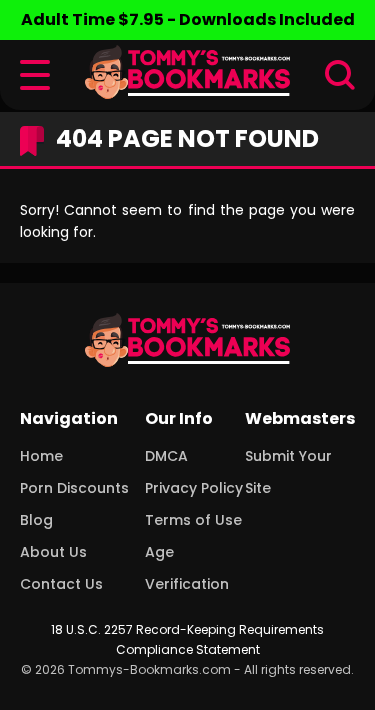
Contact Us (61, 584)
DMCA (166, 456)
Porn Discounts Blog (74, 504)
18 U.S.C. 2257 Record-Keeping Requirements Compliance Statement (187, 639)
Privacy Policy (194, 488)
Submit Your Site (288, 472)
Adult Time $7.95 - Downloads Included (188, 19)
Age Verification (187, 568)
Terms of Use (193, 520)
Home (41, 456)
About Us (53, 552)
